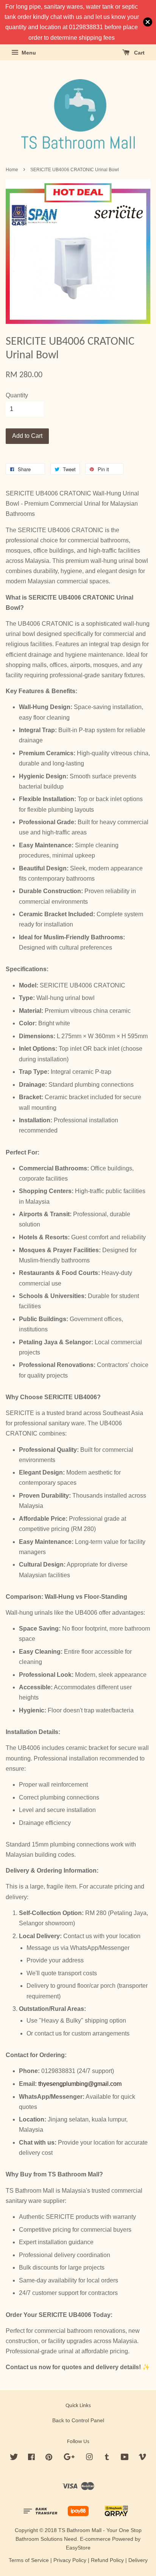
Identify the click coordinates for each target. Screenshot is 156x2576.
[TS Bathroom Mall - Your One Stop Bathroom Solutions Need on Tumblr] (107, 2458)
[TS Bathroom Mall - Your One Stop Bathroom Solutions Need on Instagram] (89, 2458)
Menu (28, 53)
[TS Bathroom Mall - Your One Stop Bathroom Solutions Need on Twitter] (14, 2458)
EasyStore (78, 2548)
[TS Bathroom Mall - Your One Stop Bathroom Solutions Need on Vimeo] (142, 2458)
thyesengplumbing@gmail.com (80, 2084)
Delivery (138, 2560)
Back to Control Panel (78, 2421)
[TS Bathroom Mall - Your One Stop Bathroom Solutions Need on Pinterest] (49, 2458)
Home (12, 170)
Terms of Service (29, 2560)
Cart (139, 53)
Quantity (17, 395)
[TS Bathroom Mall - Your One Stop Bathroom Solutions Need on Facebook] (31, 2458)
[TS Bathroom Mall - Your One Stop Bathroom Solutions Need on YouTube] (125, 2458)
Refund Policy (107, 2560)
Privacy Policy (70, 2560)
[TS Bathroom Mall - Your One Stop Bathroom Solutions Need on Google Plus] (69, 2458)
